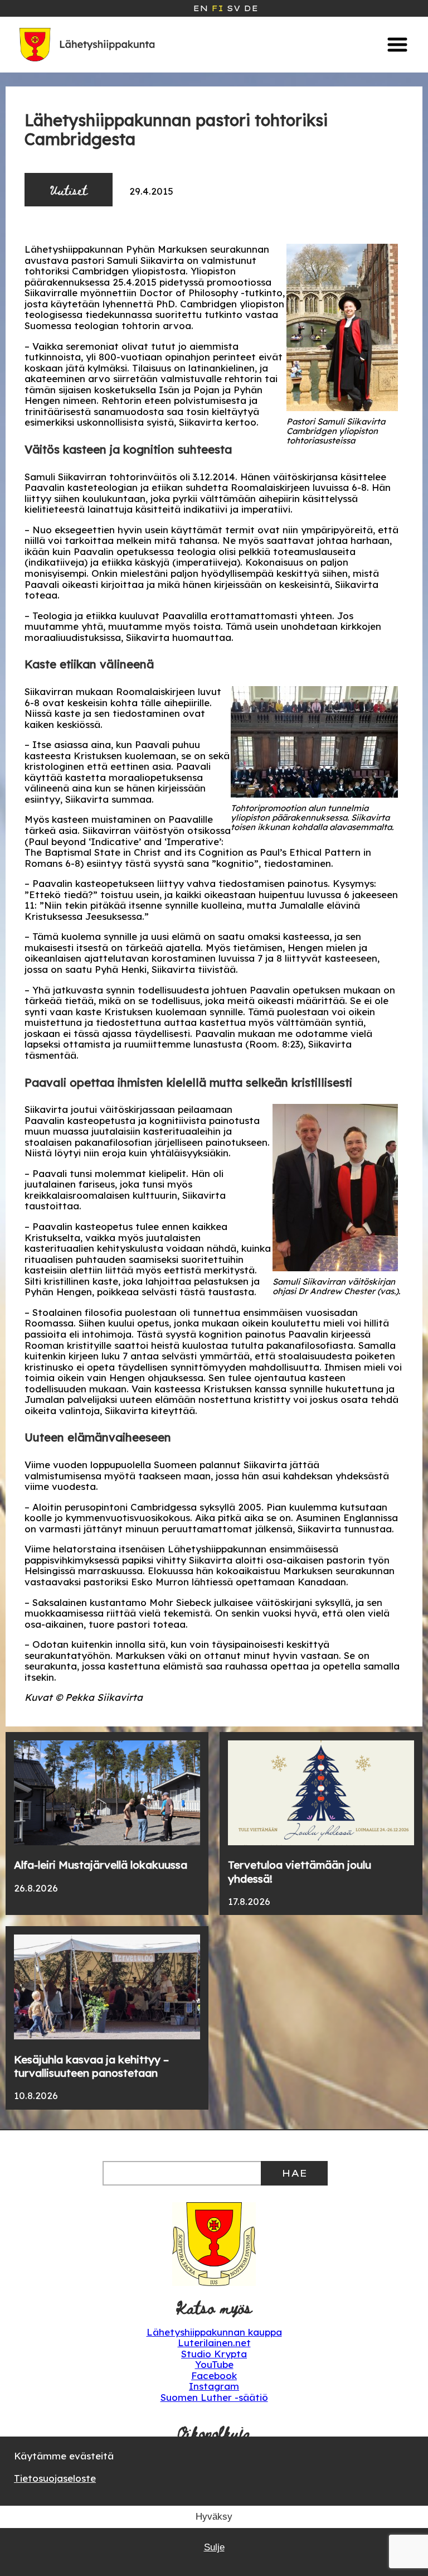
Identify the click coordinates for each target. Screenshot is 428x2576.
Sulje (214, 2547)
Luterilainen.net (214, 2343)
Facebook (214, 2375)
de (251, 8)
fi (217, 8)
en (200, 8)
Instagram (214, 2386)
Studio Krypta (214, 2354)
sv (234, 8)
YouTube (214, 2364)
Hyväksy (214, 2517)
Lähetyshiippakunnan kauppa (214, 2332)
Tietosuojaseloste (55, 2478)
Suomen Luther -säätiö (214, 2397)
